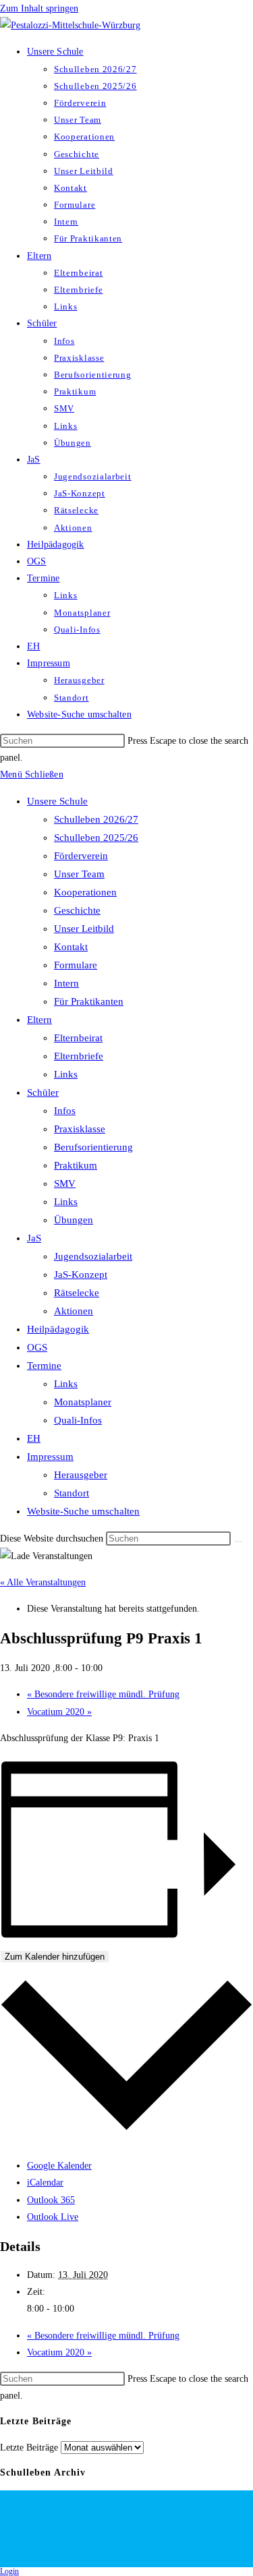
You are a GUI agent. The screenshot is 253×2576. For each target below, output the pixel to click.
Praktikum (76, 1165)
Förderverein (81, 856)
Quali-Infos (78, 1420)
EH (34, 1438)
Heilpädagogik (58, 1329)
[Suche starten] (238, 1542)
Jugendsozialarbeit (93, 1256)
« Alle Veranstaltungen (43, 1582)
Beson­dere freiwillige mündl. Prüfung (103, 1694)
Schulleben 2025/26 (96, 838)
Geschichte (77, 910)
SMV (65, 1183)
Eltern (39, 1020)
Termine (44, 1366)
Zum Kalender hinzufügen (55, 1957)
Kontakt (71, 947)
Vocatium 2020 (59, 1712)
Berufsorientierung (93, 1147)
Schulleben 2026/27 (96, 819)
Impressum (50, 1457)
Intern (66, 983)
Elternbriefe (79, 1056)
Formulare (76, 965)
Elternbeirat (78, 1038)
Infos (65, 1111)
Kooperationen (85, 892)
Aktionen (74, 1311)
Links (66, 1074)
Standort (72, 1493)
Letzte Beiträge (29, 2448)
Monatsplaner (83, 1402)
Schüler (43, 1092)
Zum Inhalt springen (39, 8)
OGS (37, 1347)
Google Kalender (59, 2166)
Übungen (74, 1220)
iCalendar (45, 2183)
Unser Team (79, 874)
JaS (34, 1238)
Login (9, 2571)
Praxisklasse (80, 1129)
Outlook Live (53, 2217)
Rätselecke (77, 1293)
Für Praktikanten (89, 1001)
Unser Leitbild (84, 929)
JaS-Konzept (81, 1275)
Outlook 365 (51, 2200)
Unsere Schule (57, 801)
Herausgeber (81, 1475)
